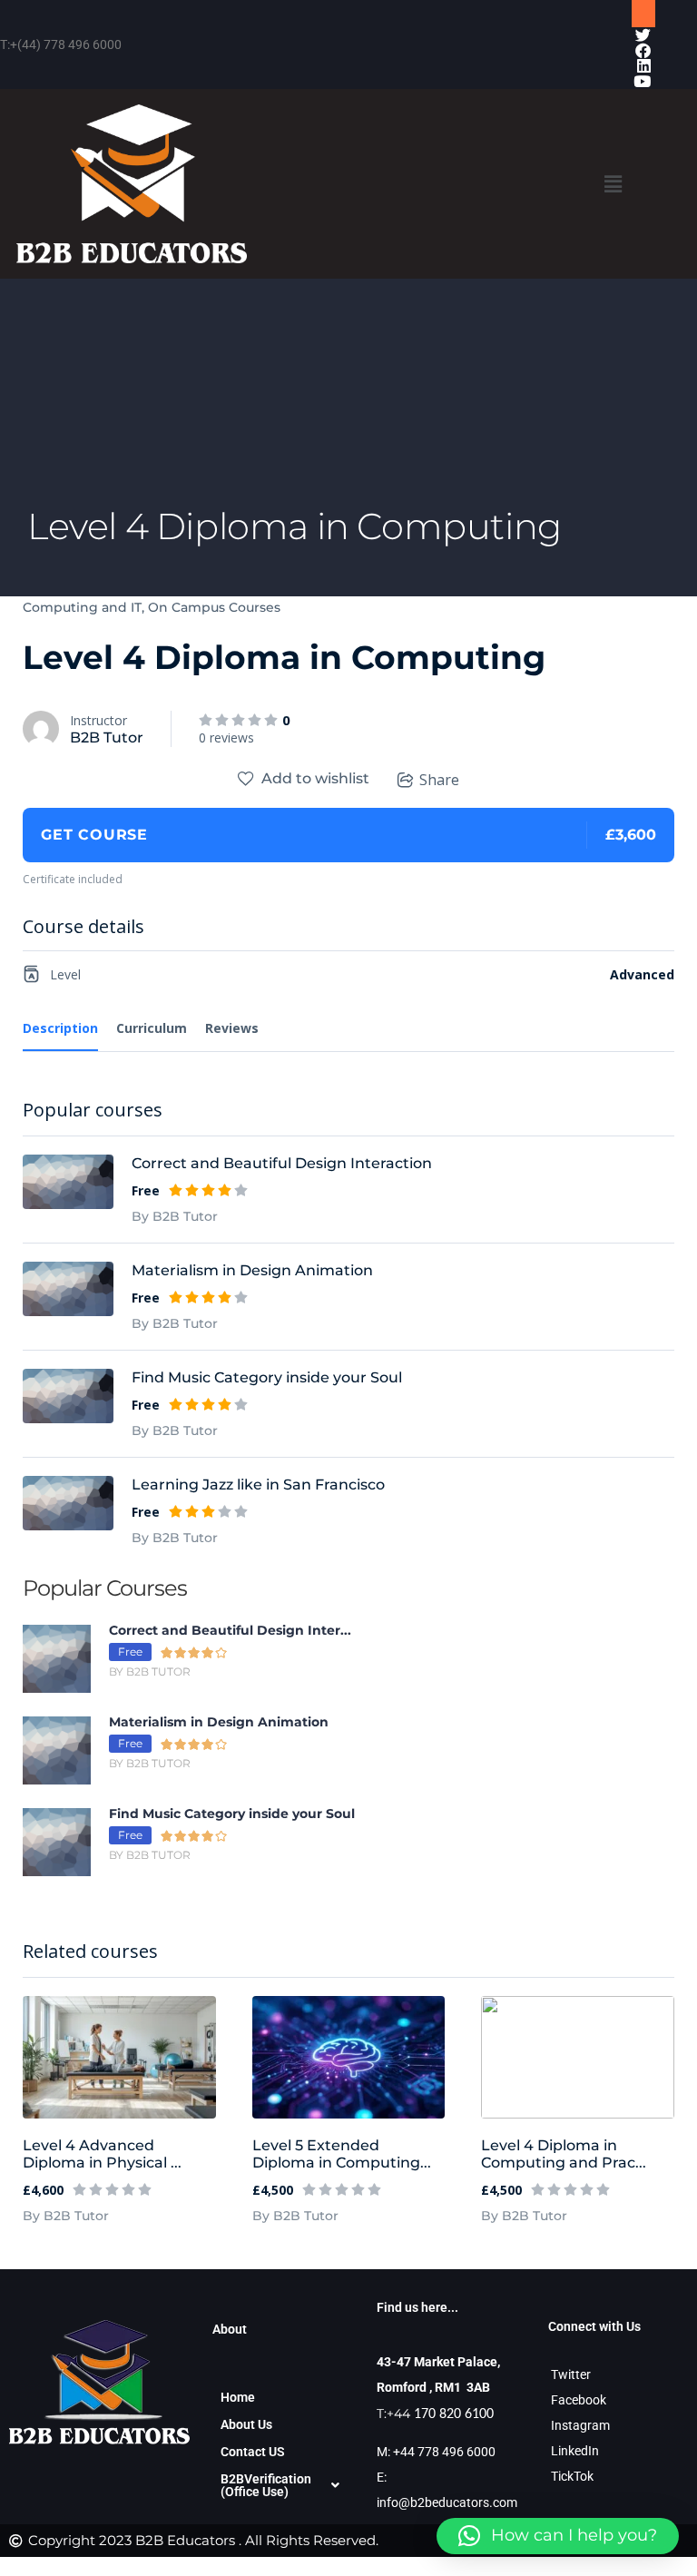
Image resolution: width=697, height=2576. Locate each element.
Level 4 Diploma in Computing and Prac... (564, 2154)
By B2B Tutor (66, 2216)
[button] (613, 184)
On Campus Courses (214, 607)
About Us (246, 2424)
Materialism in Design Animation (252, 1270)
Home (238, 2397)
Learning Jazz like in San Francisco (258, 1485)
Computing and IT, (83, 607)
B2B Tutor (107, 737)
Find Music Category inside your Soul (267, 1377)
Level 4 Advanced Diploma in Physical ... (102, 2154)
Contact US (253, 2452)
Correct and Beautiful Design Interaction (282, 1163)
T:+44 (435, 2414)
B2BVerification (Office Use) (266, 2485)
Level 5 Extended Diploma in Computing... (342, 2154)
